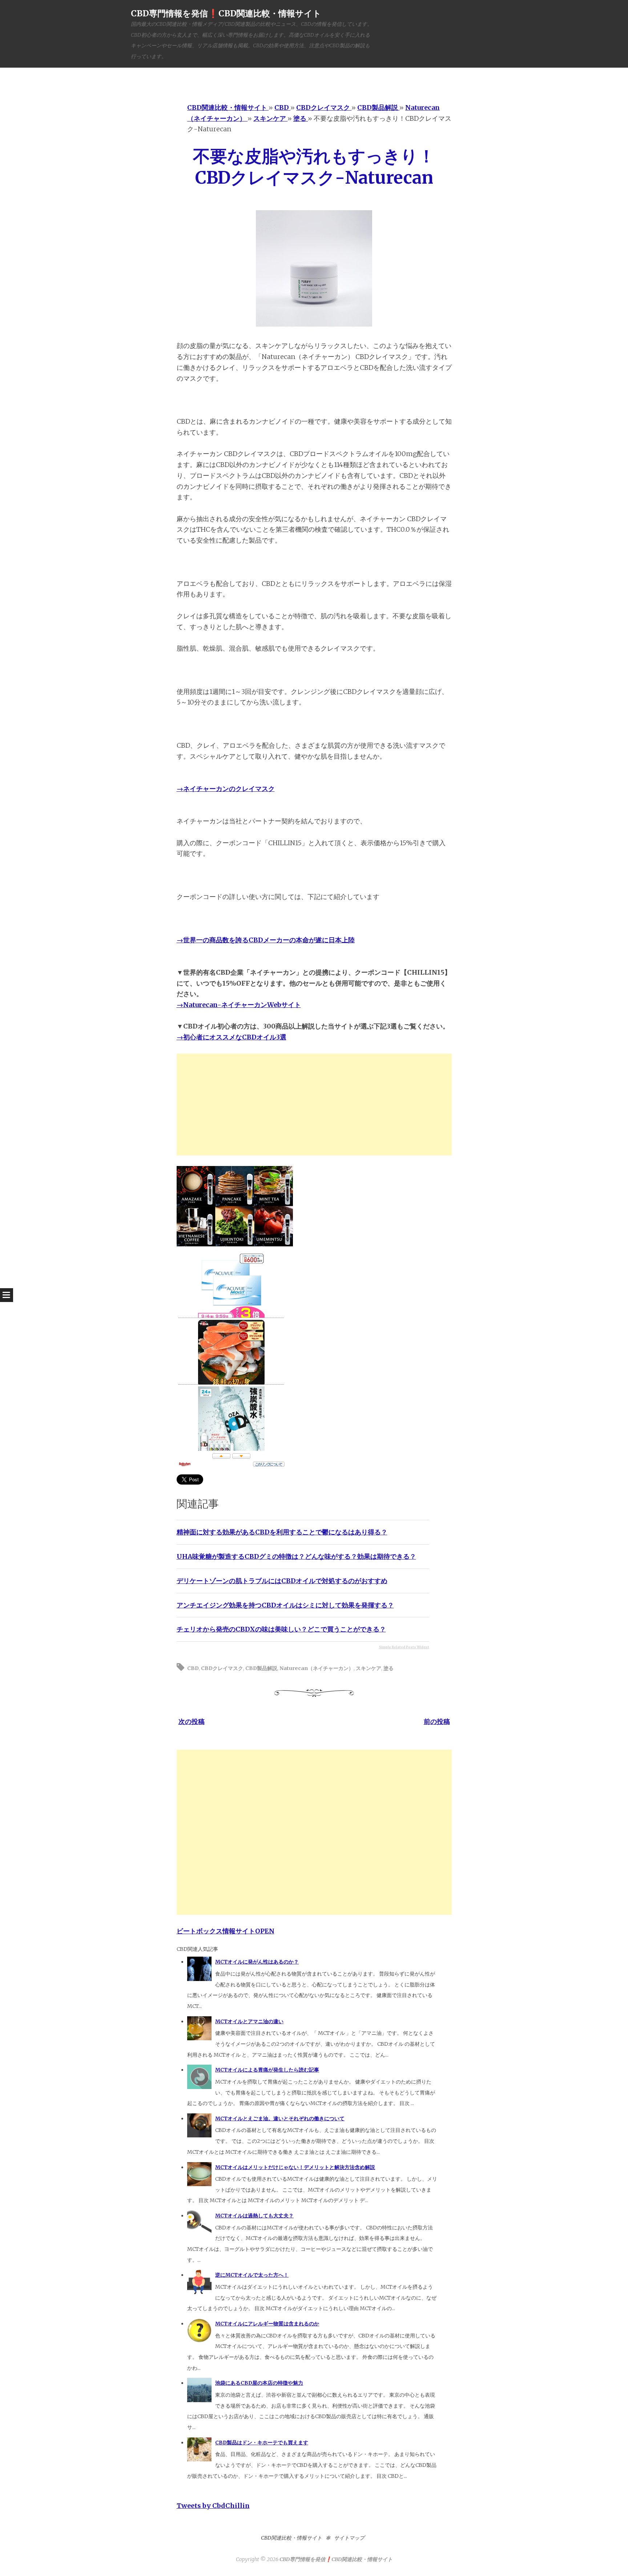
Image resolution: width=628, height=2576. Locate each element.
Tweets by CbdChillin (213, 2506)
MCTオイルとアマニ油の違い (249, 2021)
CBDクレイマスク (222, 1668)
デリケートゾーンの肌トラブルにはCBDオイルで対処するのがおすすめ (282, 1581)
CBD (193, 1668)
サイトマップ (349, 2538)
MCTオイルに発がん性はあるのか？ (257, 1962)
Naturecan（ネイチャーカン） (317, 1668)
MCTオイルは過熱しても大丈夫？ (254, 2216)
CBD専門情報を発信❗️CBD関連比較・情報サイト (226, 13)
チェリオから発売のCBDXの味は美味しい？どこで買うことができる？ (281, 1629)
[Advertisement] (314, 1105)
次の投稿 (192, 1722)
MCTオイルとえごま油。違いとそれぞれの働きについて (280, 2118)
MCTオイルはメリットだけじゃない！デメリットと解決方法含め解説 (295, 2167)
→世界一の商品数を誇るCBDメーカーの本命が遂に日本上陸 (266, 940)
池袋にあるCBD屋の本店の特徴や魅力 (259, 2383)
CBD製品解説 (261, 1668)
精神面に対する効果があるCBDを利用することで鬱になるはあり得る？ (282, 1532)
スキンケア (369, 1668)
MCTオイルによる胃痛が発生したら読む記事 (267, 2070)
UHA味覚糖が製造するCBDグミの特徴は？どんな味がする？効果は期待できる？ (296, 1556)
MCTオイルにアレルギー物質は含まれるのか (267, 2324)
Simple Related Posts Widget (404, 1647)
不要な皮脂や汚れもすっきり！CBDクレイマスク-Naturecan (314, 167)
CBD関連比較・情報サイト (291, 2538)
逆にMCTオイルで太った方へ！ (252, 2275)
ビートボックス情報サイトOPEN (226, 1931)
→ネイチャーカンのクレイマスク (226, 789)
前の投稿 (437, 1722)
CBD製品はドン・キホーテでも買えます (262, 2443)
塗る (389, 1668)
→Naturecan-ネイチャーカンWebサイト (239, 1005)
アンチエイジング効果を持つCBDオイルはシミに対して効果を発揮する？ (285, 1605)
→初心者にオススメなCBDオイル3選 (232, 1037)
